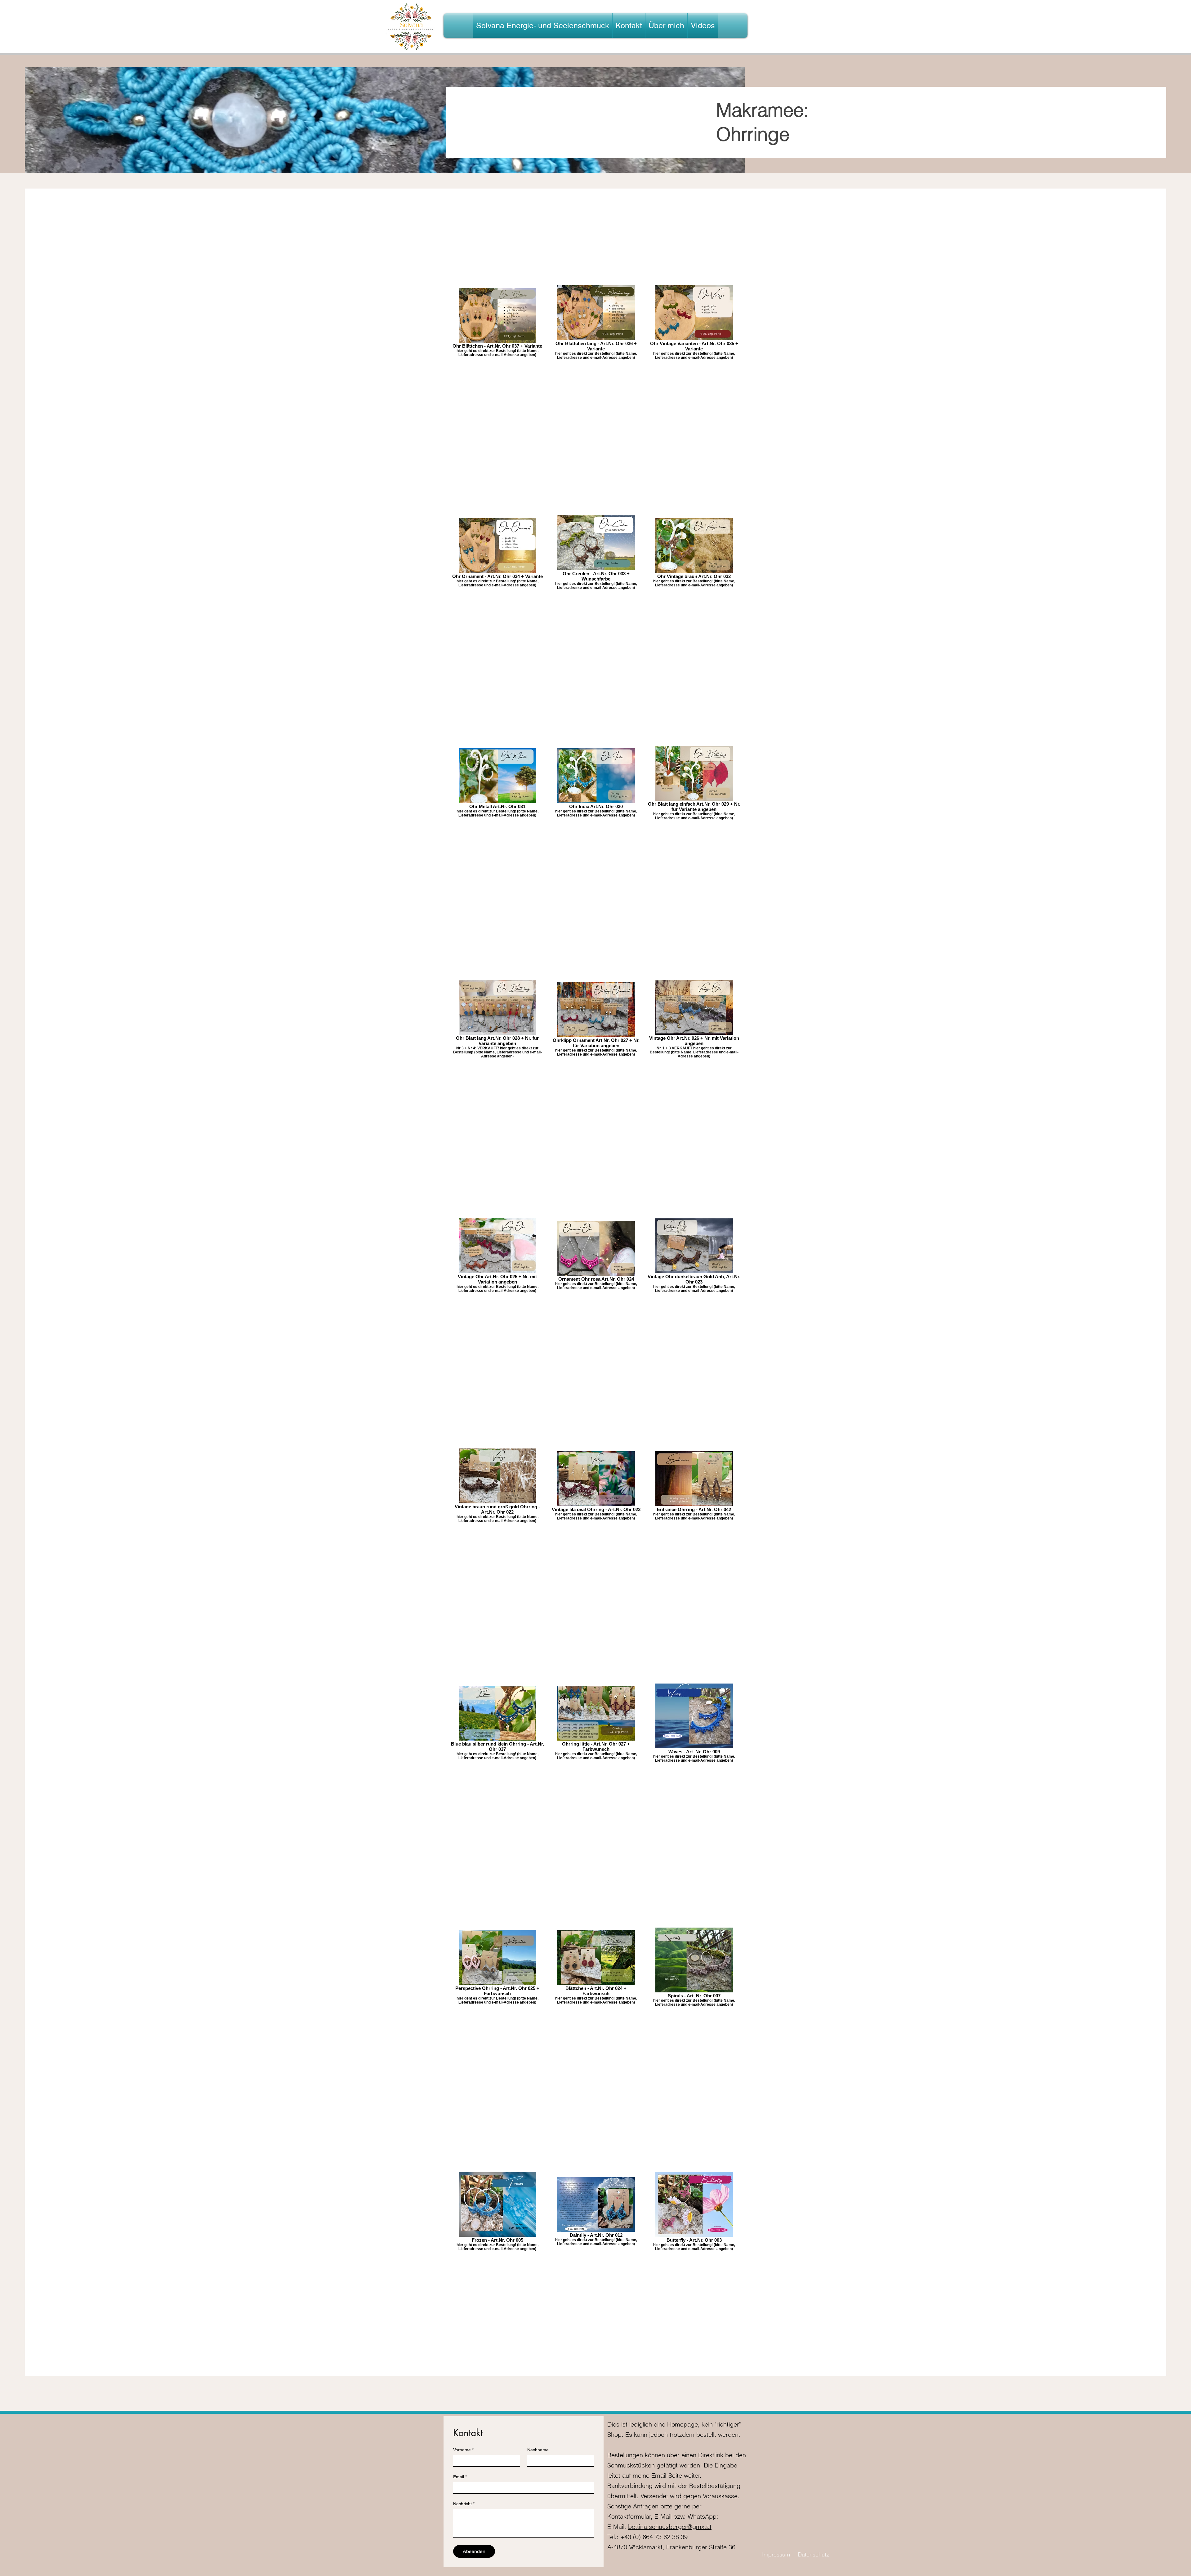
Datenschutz (813, 2554)
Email (460, 2477)
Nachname (538, 2450)
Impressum (776, 2554)
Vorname (463, 2450)
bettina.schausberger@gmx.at (670, 2527)
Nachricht (464, 2504)
